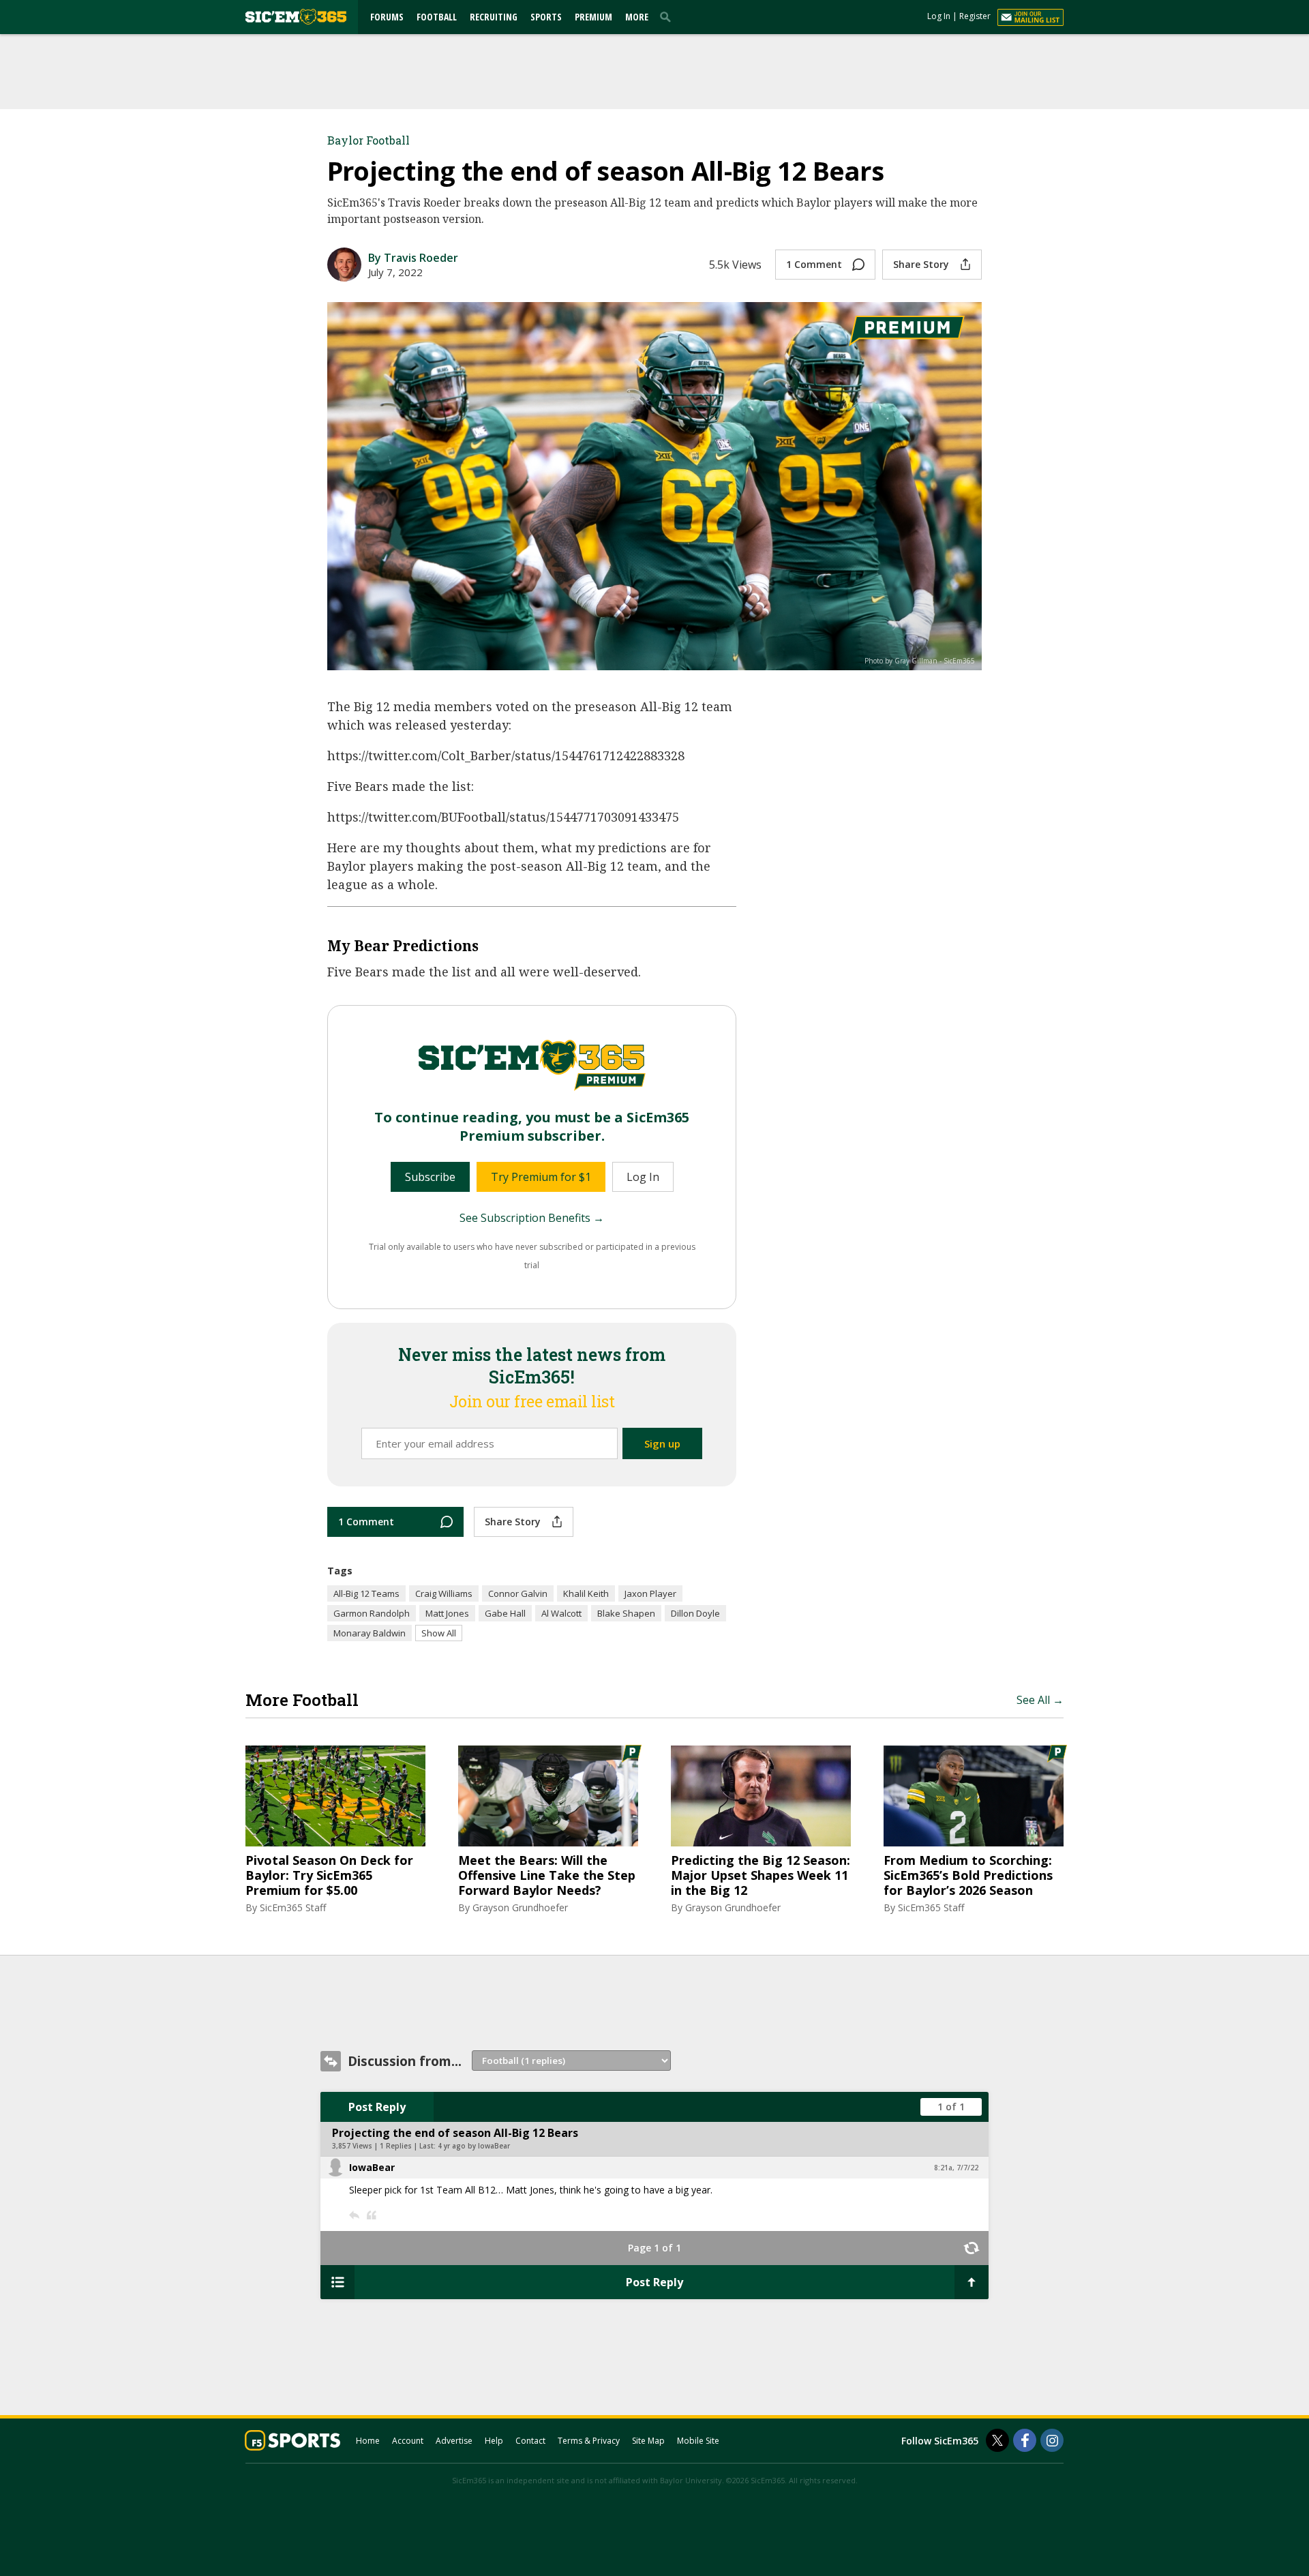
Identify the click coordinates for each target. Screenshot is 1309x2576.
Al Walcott (561, 1613)
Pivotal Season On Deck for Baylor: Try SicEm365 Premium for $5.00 (329, 1875)
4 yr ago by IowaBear (474, 2146)
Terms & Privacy (589, 2441)
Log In (939, 16)
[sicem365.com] (296, 17)
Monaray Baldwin (370, 1633)
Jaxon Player (650, 1593)
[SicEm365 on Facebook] (1025, 2440)
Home (368, 2441)
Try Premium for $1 (541, 1177)
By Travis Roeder (413, 258)
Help (494, 2441)
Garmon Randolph (372, 1613)
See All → (1040, 1700)
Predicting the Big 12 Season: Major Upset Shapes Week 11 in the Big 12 (761, 1875)
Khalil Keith (586, 1593)
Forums (387, 17)
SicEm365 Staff (293, 1907)
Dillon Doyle (695, 1613)
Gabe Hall (505, 1613)
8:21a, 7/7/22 (956, 2168)
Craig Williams (444, 1593)
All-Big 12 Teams (366, 1593)
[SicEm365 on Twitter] (997, 2440)
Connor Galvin (518, 1593)
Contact (530, 2441)
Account (408, 2441)
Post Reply (377, 2107)
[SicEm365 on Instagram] (1052, 2440)
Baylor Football (368, 140)
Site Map (648, 2441)
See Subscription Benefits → (532, 1218)
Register (975, 16)
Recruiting (494, 17)
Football (437, 17)
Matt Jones (447, 1613)
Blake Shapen (626, 1613)
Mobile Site (698, 2441)
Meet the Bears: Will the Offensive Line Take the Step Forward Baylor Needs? (547, 1875)
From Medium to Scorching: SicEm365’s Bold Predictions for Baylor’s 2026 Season (968, 1875)
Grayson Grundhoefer (520, 1907)
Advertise (454, 2441)
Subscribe (430, 1177)
